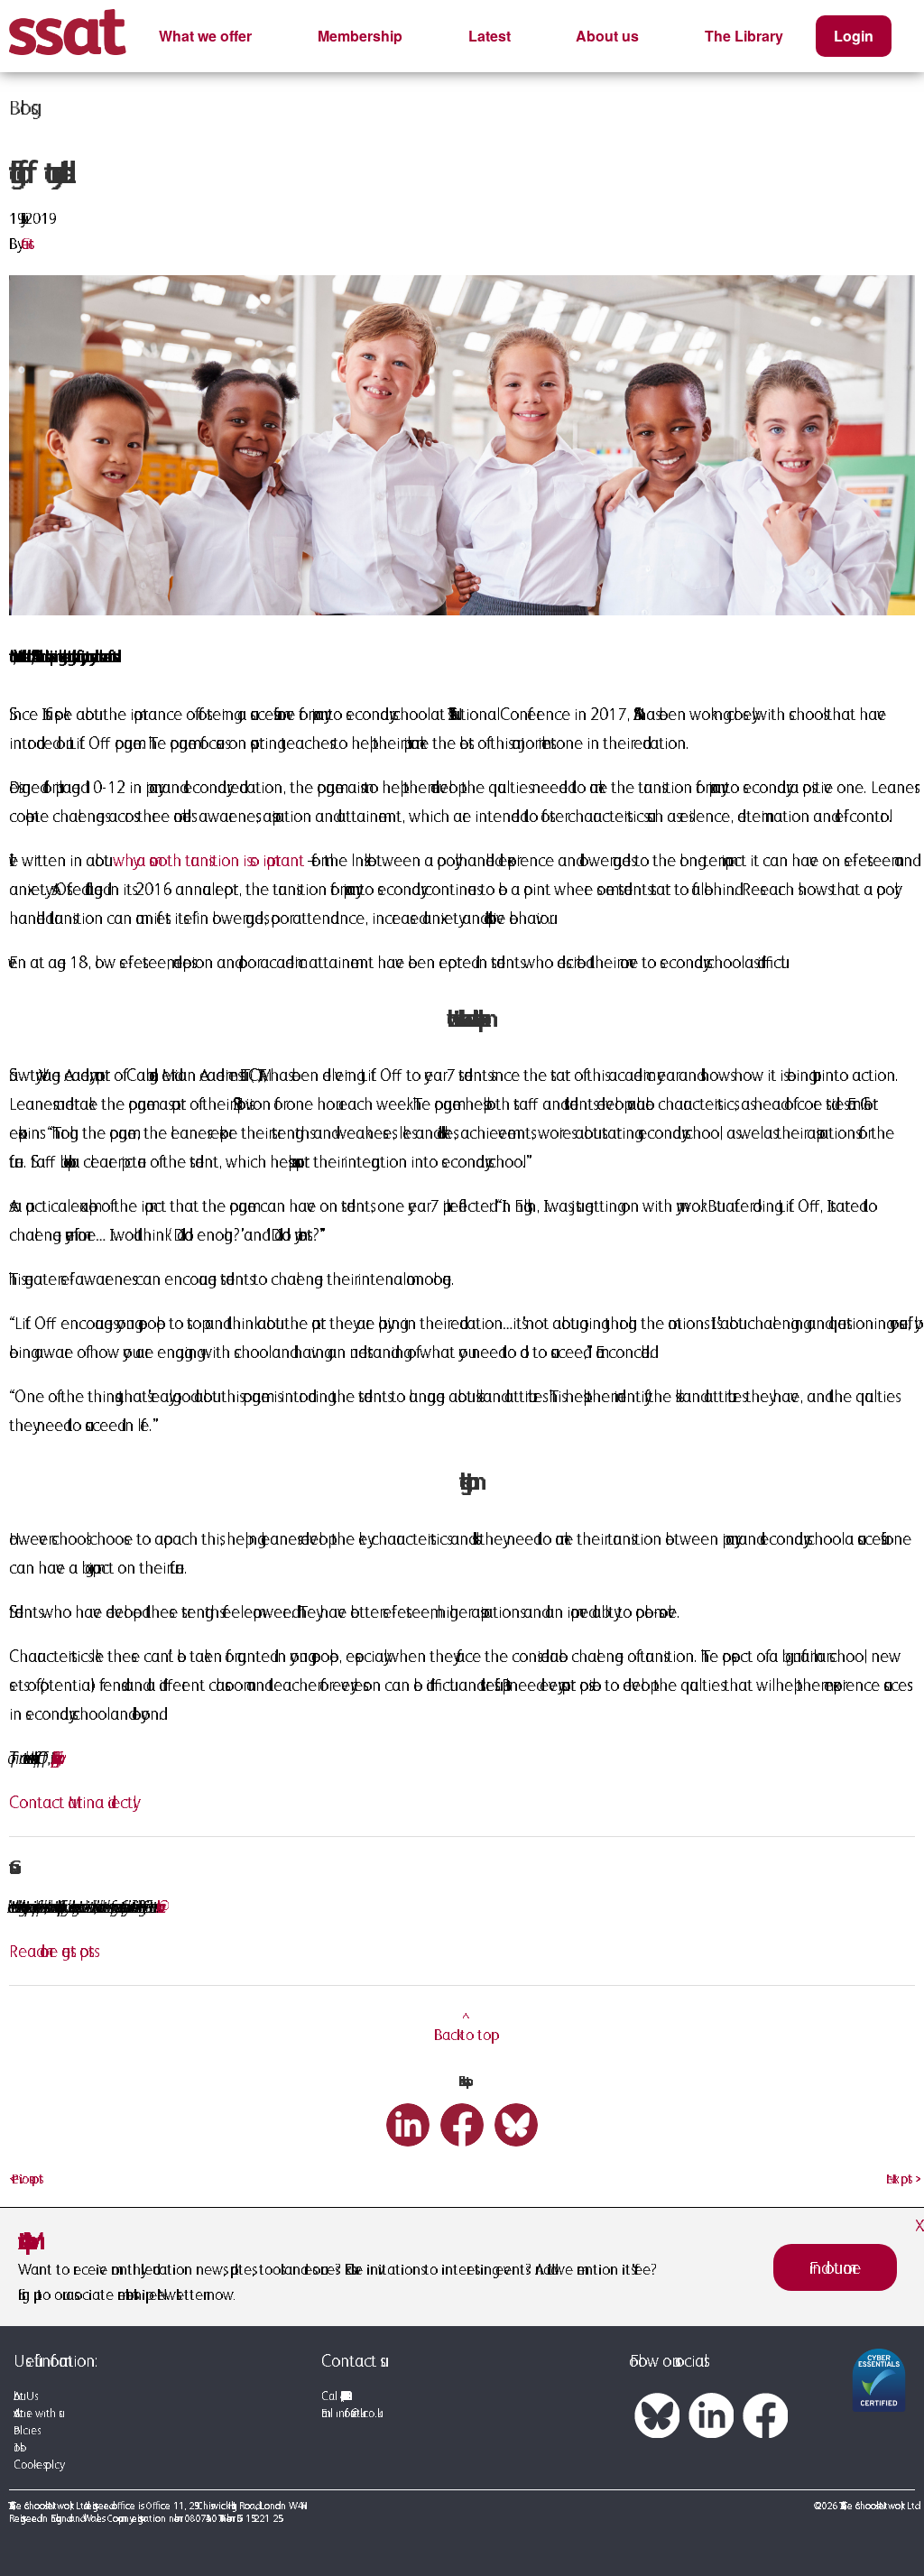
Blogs (20, 107)
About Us (24, 2396)
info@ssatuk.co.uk (356, 2413)
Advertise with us (36, 2413)
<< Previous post (26, 2179)
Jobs (17, 2447)
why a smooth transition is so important (208, 860)
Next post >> (901, 2179)
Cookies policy (37, 2465)
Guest (28, 244)
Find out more (835, 2267)
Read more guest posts (51, 1951)
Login (854, 36)
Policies (25, 2430)
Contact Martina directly (71, 1802)
